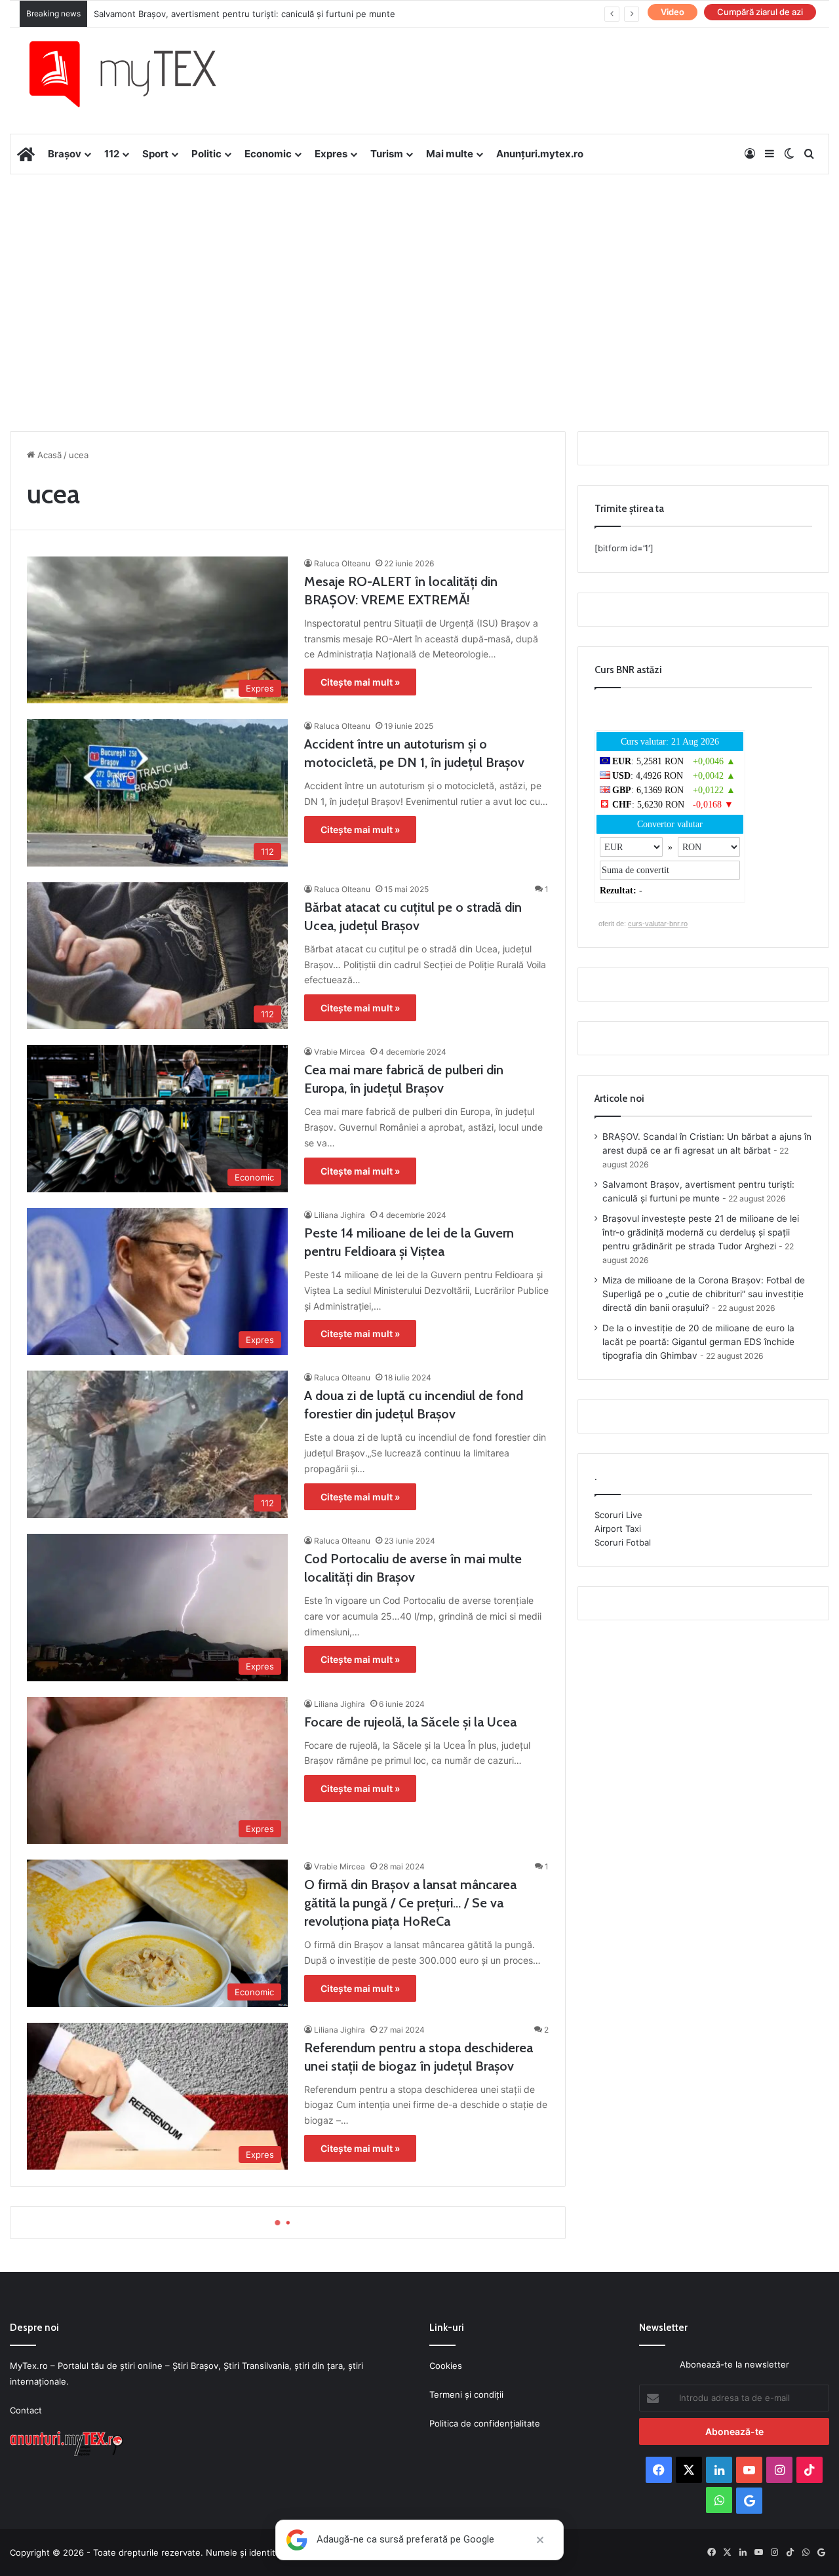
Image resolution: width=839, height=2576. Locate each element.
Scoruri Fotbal (623, 1542)
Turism (387, 154)
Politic (206, 154)
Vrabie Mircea (340, 1052)
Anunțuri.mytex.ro (540, 154)
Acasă (48, 455)
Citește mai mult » (360, 682)
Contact (26, 2410)
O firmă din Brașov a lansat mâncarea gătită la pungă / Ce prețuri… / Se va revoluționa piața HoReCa (410, 1903)
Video (673, 12)
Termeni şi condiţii (466, 2394)
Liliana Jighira (340, 1215)
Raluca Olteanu (342, 563)
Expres (331, 154)
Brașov (65, 154)
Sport (155, 154)
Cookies (446, 2366)
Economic (268, 154)
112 (112, 154)
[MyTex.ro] (136, 74)
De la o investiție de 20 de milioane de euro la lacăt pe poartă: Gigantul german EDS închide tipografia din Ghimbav (698, 1342)
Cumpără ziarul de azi (760, 12)
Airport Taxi (618, 1529)
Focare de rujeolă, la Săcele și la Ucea (410, 1722)
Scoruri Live (618, 1515)
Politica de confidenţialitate (485, 2423)
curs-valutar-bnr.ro (658, 924)
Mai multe (450, 154)
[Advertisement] (419, 279)
